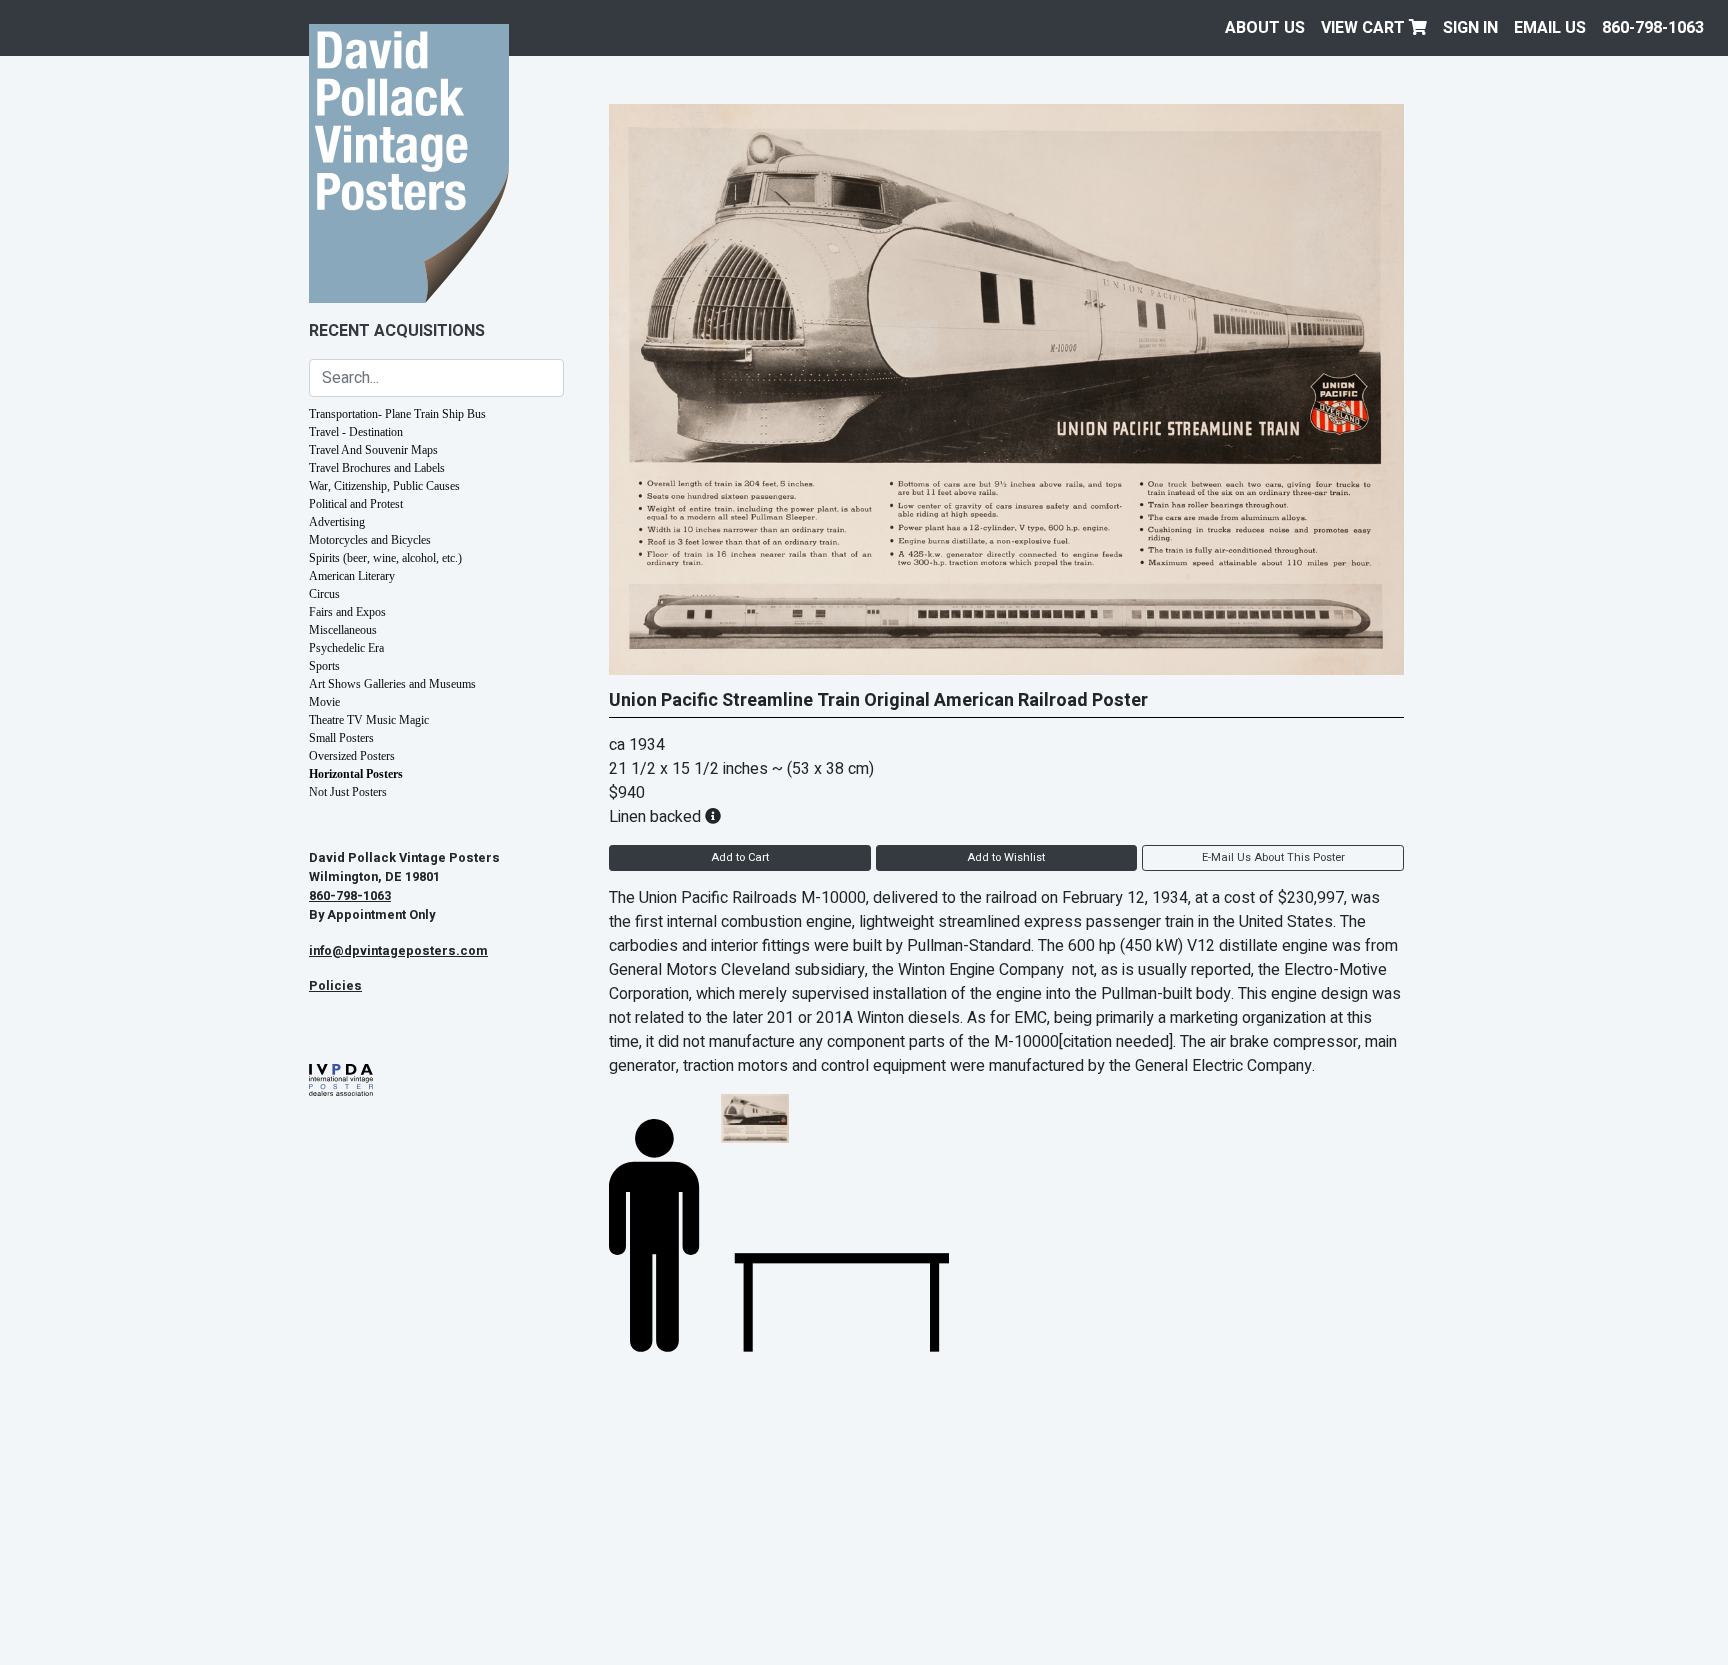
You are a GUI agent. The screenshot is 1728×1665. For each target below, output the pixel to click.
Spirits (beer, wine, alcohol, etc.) (385, 558)
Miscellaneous (343, 630)
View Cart (1365, 28)
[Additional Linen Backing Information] (713, 817)
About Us (1265, 28)
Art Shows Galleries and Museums (392, 684)
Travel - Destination (356, 432)
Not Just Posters (348, 792)
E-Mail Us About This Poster (1273, 857)
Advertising (337, 522)
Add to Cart (740, 857)
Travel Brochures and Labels (377, 468)
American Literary (352, 576)
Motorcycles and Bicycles (370, 540)
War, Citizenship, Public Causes (384, 486)
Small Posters (341, 738)
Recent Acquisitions (397, 331)
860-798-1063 (1653, 28)
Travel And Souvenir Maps (373, 450)
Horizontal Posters (356, 774)
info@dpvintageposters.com (398, 951)
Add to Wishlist (1006, 857)
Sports (324, 666)
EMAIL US (1550, 28)
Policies (335, 986)
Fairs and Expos (347, 612)
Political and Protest (356, 504)
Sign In (1470, 28)
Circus (324, 594)
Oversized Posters (352, 756)
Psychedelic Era (346, 648)
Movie (324, 702)
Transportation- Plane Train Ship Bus (397, 414)
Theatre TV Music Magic (369, 720)
